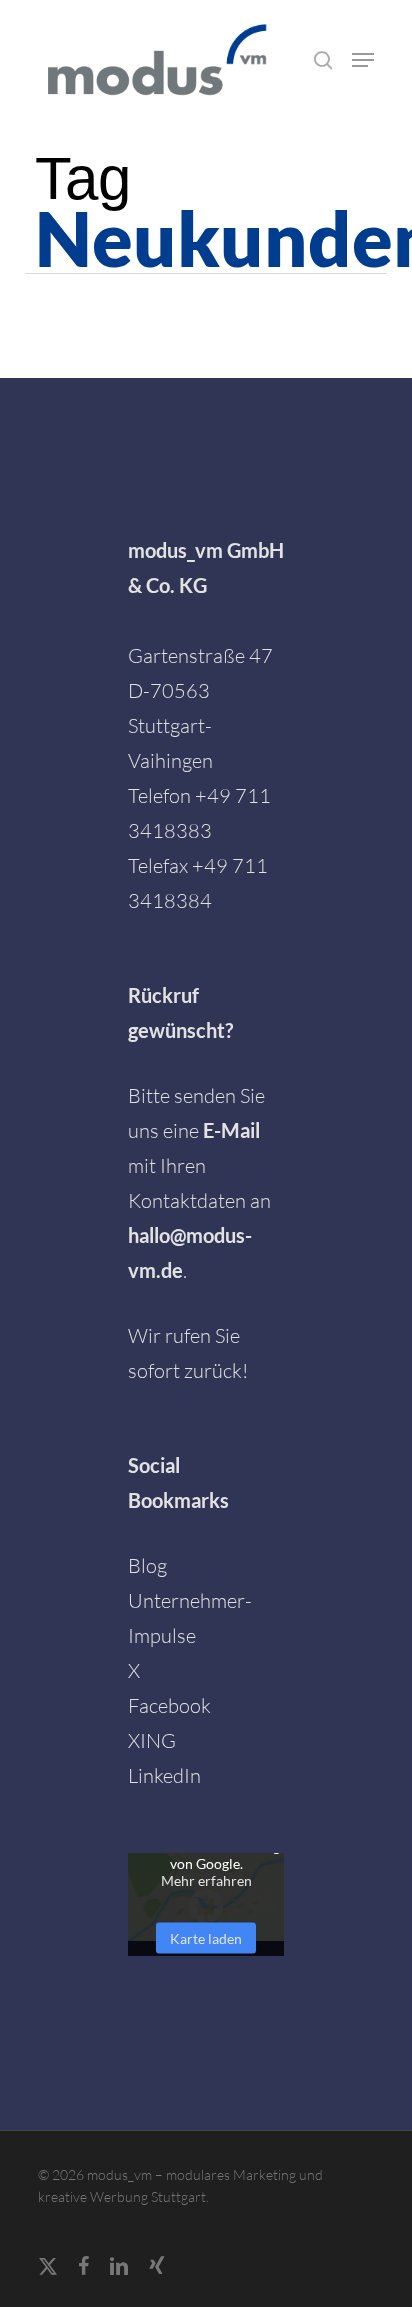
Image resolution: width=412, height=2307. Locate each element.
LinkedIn (164, 1775)
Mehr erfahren (206, 1879)
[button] (363, 60)
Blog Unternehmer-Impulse (190, 1600)
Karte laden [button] (206, 1937)
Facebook (169, 1705)
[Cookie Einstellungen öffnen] (36, 2279)
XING (152, 1740)
